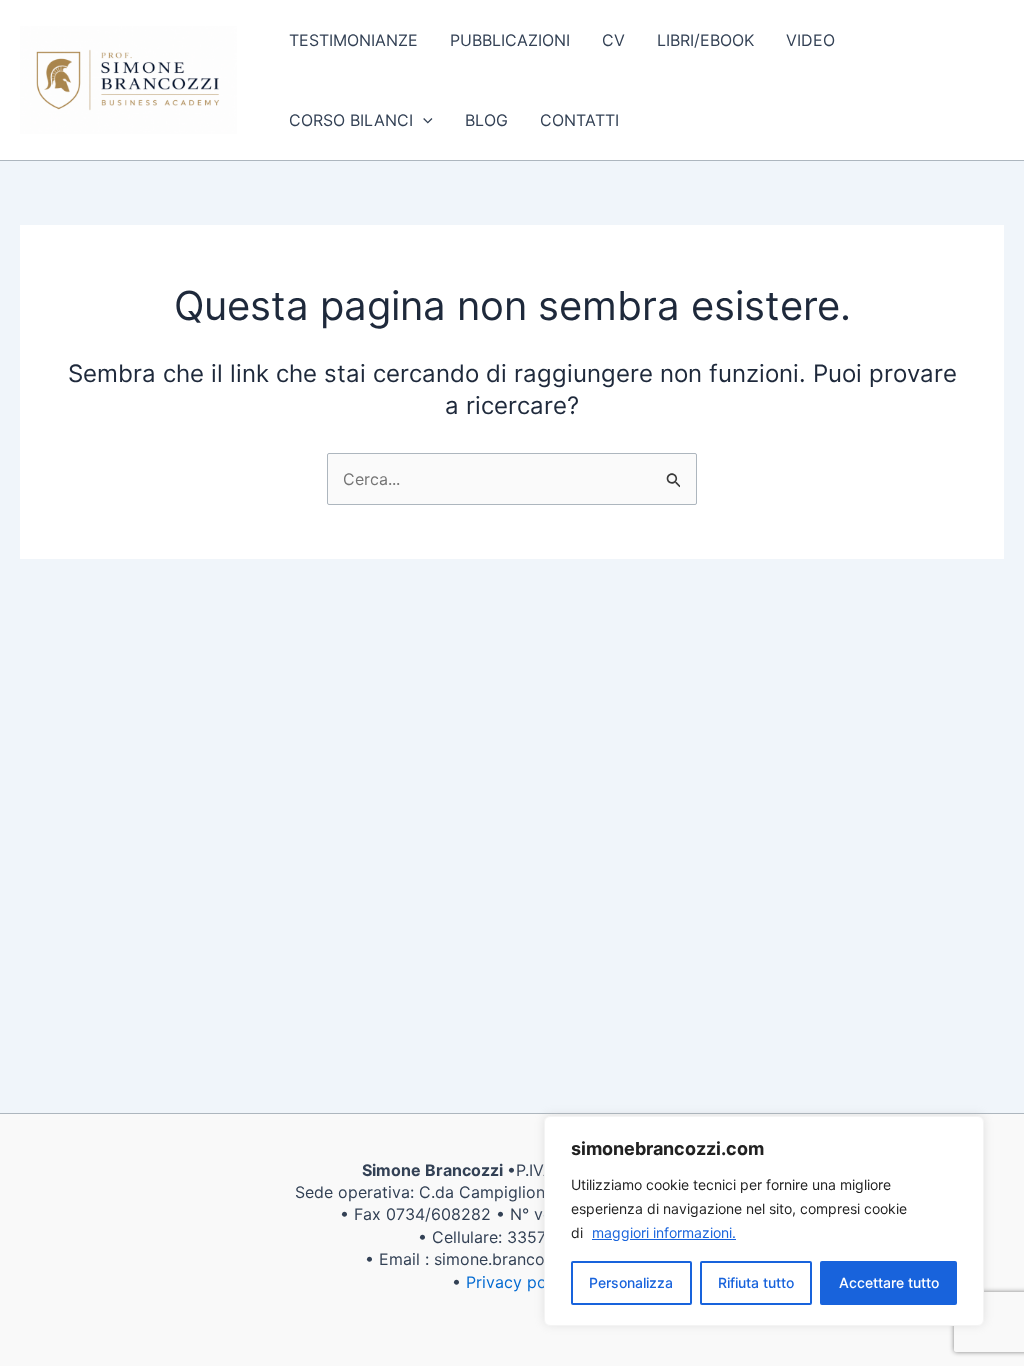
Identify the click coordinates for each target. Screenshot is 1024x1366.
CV (613, 40)
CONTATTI (579, 120)
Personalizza (631, 1282)
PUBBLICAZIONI (510, 40)
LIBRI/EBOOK (705, 40)
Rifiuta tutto (756, 1282)
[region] (764, 1221)
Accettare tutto (889, 1282)
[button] (423, 120)
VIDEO (810, 40)
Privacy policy (519, 1282)
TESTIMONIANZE (353, 40)
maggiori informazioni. (664, 1232)
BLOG (486, 120)
